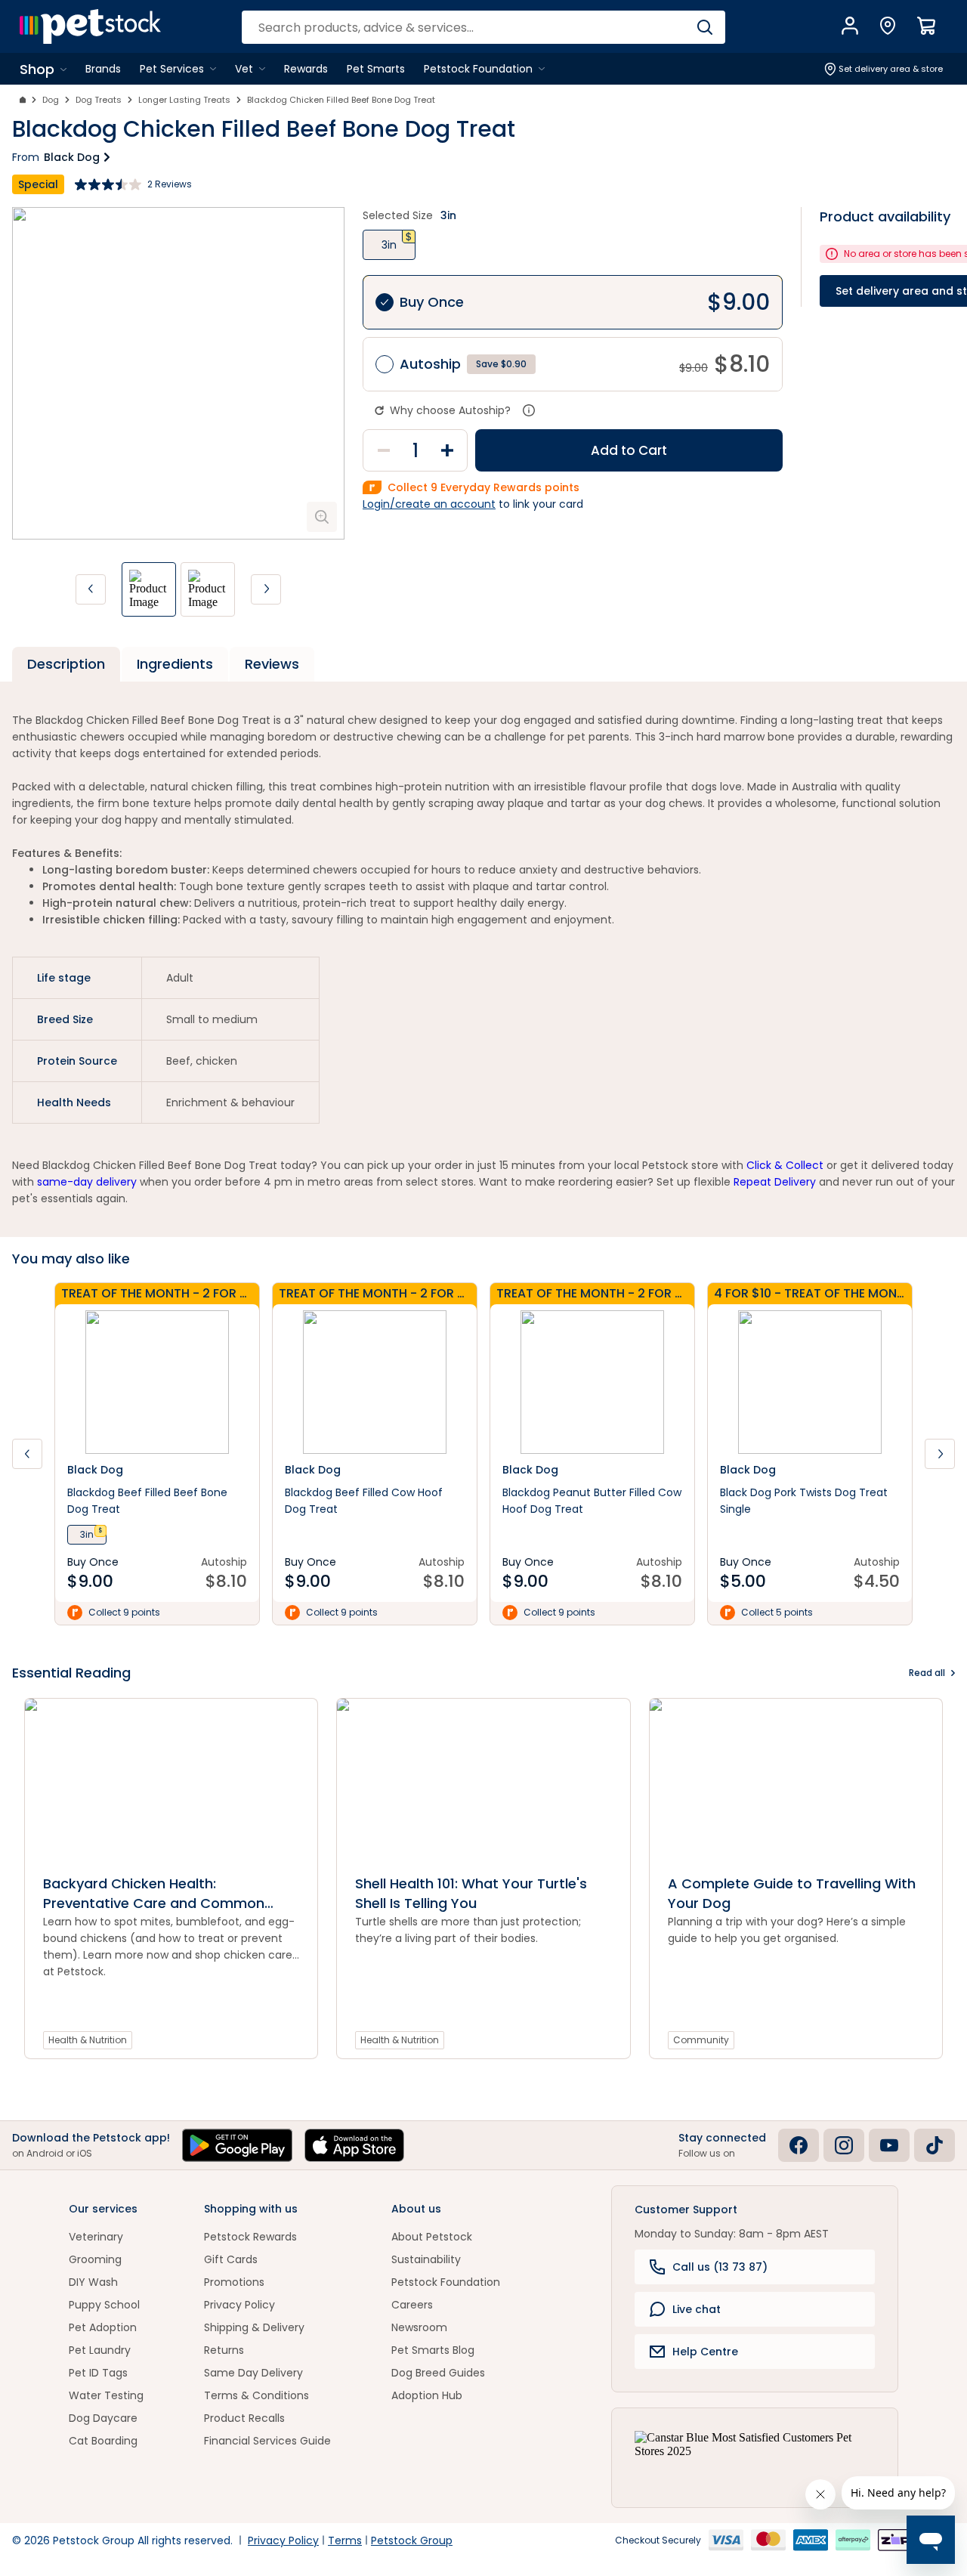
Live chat (697, 2309)
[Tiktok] (935, 2145)
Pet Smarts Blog (433, 2350)
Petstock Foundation (446, 2282)
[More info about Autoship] (529, 410)
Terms (345, 2540)
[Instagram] (844, 2145)
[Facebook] (799, 2145)
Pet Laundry (100, 2350)
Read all (927, 1673)
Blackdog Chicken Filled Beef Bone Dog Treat (341, 100)
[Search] (704, 27)
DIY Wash (93, 2282)
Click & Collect (785, 1165)
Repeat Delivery (775, 1182)
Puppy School (104, 2305)
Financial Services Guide (267, 2441)
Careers (412, 2305)
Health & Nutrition (88, 2040)
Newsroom (419, 2327)
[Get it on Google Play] (237, 2145)
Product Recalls (244, 2418)
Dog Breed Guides (438, 2373)
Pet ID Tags (98, 2373)
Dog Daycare (103, 2418)
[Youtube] (889, 2145)
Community (701, 2040)
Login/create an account (429, 504)
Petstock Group (412, 2540)
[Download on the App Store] (354, 2145)
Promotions (234, 2282)
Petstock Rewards (250, 2237)
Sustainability (426, 2259)
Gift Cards (231, 2259)
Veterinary (96, 2237)
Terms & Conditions (256, 2395)
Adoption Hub (427, 2395)
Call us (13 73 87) (720, 2267)
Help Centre (705, 2352)
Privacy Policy (239, 2305)
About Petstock (432, 2237)
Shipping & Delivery (254, 2327)
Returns (224, 2350)
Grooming (95, 2259)
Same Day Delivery (253, 2373)
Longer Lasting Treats (184, 100)
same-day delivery (87, 1182)
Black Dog (72, 157)
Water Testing (106, 2395)
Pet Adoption (103, 2327)
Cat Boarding (103, 2441)
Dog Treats (99, 100)
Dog (51, 100)
